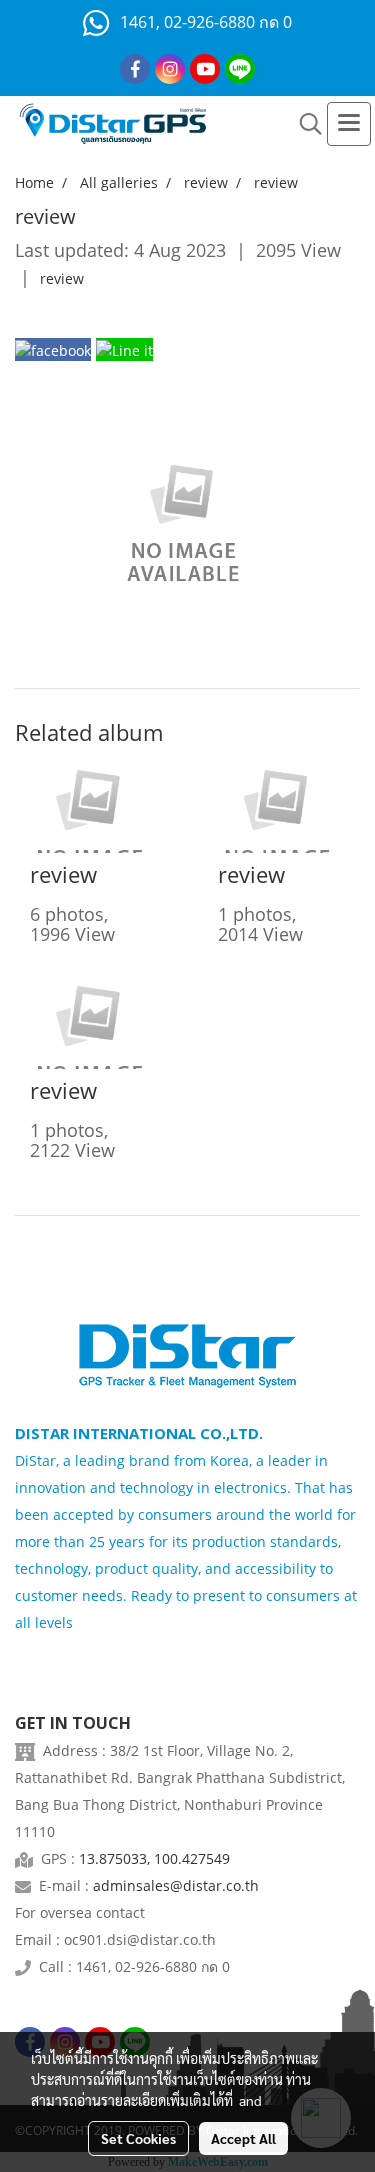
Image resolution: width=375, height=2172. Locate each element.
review (62, 278)
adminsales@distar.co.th (176, 1885)
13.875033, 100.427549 (154, 1858)
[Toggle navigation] (349, 124)
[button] (304, 124)
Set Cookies (138, 2138)
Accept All (243, 2138)
